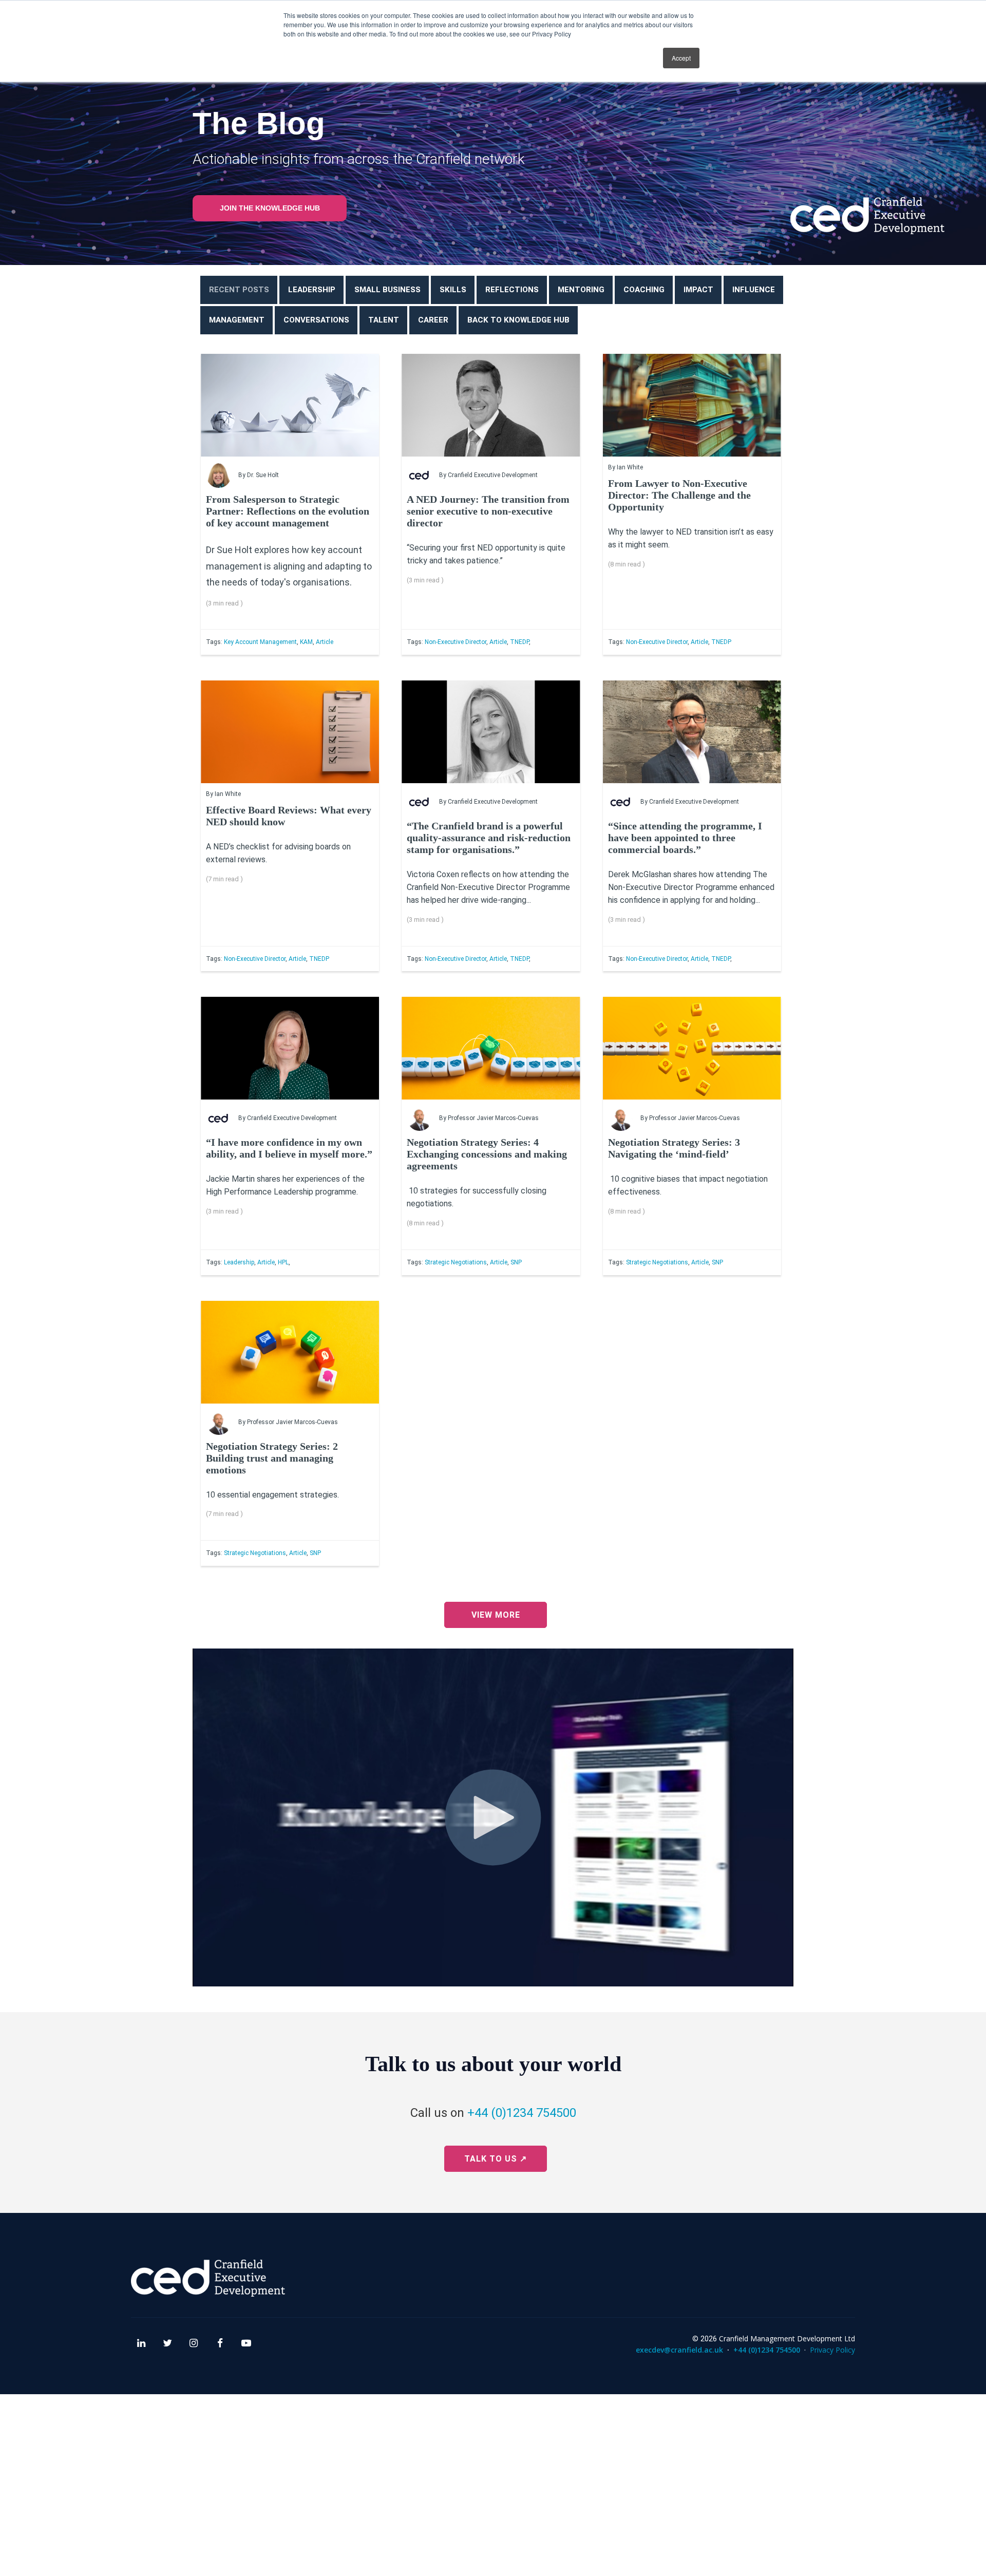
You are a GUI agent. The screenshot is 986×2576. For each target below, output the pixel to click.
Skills (453, 290)
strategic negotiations (456, 1262)
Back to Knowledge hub (518, 320)
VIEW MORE (496, 1615)
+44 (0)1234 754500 (522, 2113)
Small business (387, 290)
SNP (516, 1262)
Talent (384, 320)
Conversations (316, 320)
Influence (754, 290)
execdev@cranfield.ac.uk (679, 2350)
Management (237, 320)
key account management (260, 642)
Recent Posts (239, 290)
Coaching (644, 290)
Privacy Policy (832, 2350)
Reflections (512, 290)
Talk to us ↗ (496, 2159)
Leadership (312, 290)
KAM (306, 642)
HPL (283, 1262)
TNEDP (519, 642)
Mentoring (581, 290)
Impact (698, 290)
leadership (239, 1262)
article (325, 642)
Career (433, 320)
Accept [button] (681, 58)
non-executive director (456, 642)
